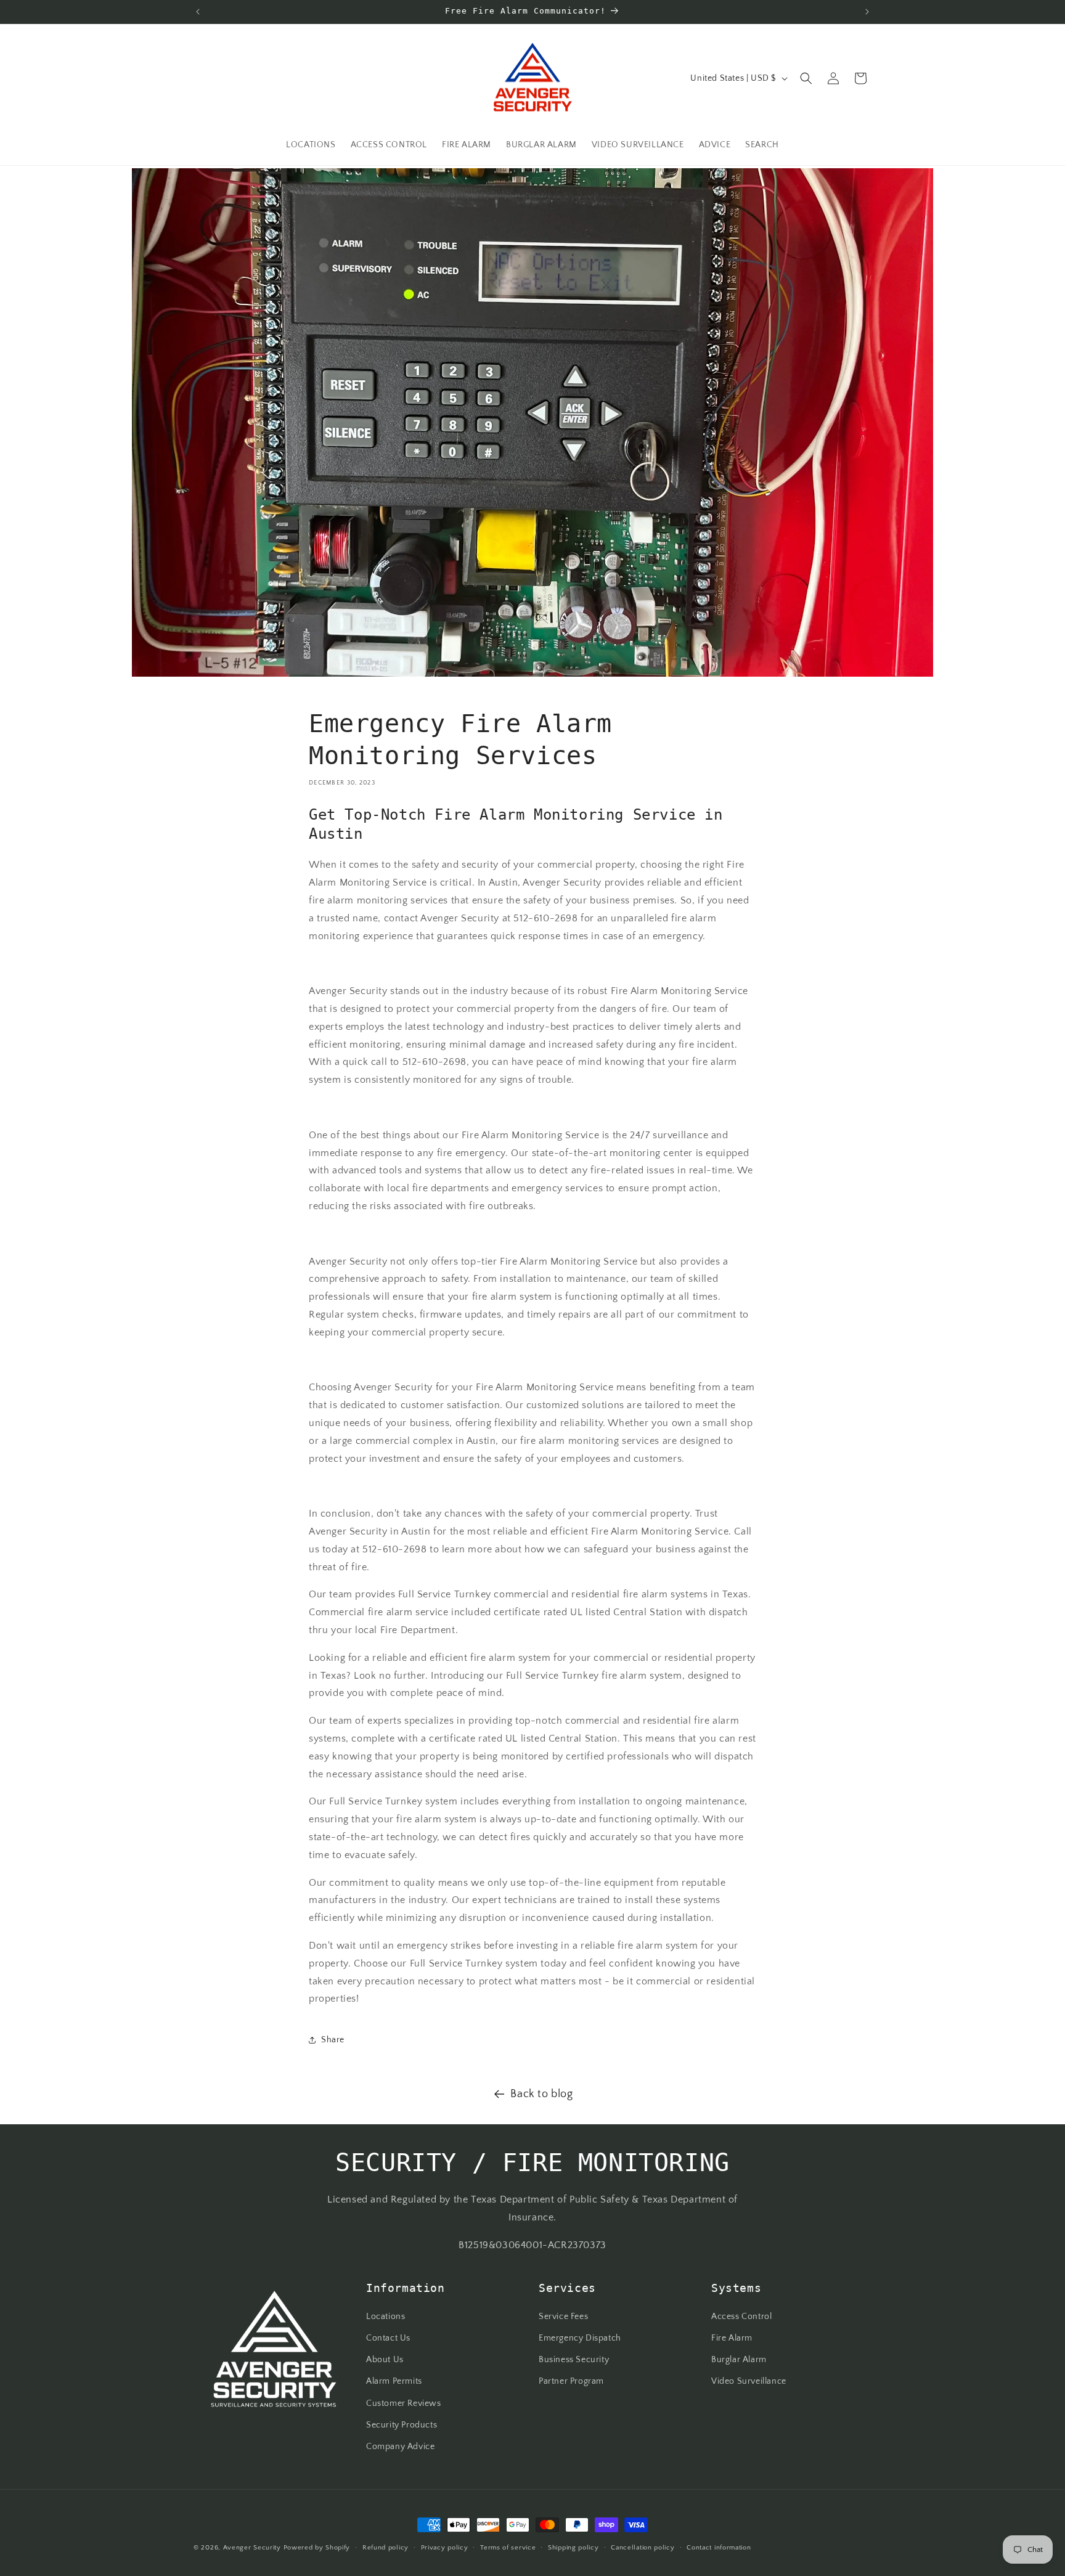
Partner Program (571, 2382)
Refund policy (386, 2547)
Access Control (741, 2317)
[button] (806, 78)
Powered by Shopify (317, 2548)
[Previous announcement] (198, 12)
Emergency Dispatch (580, 2338)
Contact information (719, 2547)
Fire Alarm (732, 2338)
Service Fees (563, 2317)
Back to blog (541, 2094)
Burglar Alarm (739, 2360)
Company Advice (400, 2447)
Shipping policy (573, 2547)
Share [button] (333, 2040)
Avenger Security (252, 2548)
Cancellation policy (643, 2547)
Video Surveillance (749, 2382)
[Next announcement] (867, 12)
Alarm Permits (394, 2382)
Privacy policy (445, 2547)
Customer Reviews (404, 2403)
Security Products (402, 2425)
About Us (385, 2360)
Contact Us (388, 2338)
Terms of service (508, 2547)
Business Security (574, 2360)
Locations (386, 2317)
